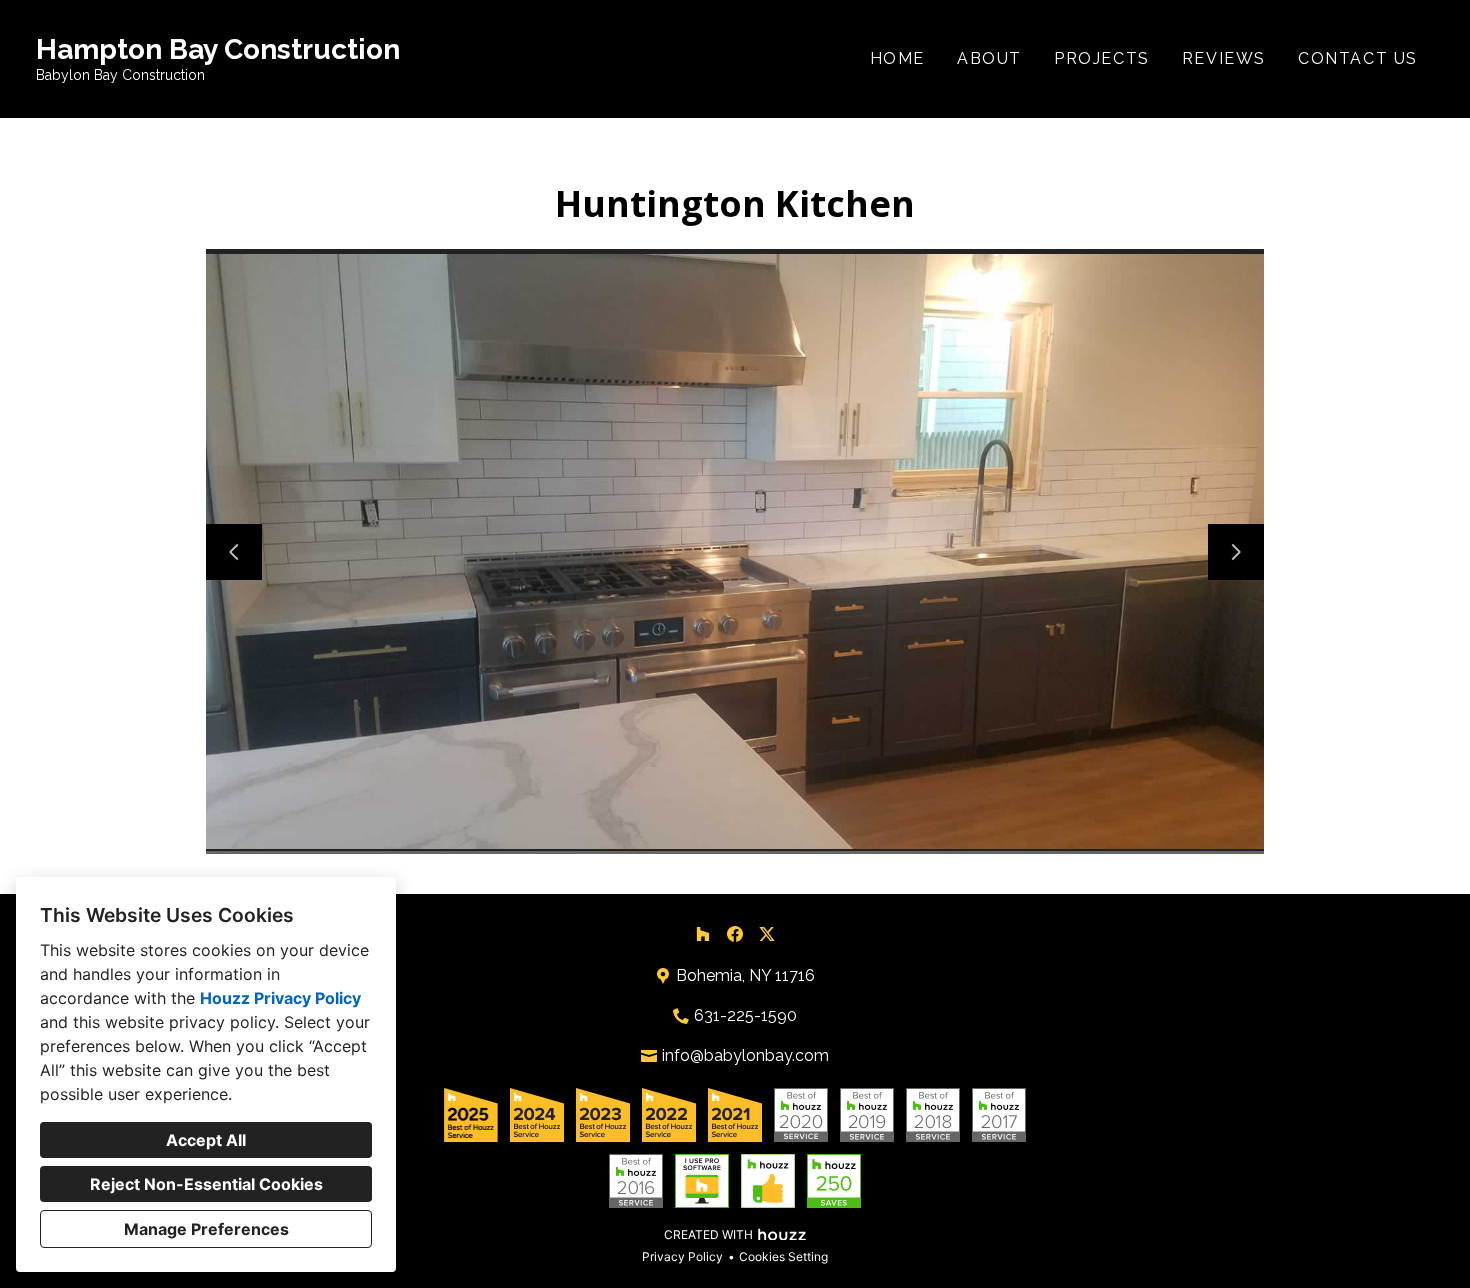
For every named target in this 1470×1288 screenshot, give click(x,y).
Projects (1102, 58)
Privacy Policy (682, 1256)
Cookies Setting (783, 1256)
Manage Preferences (206, 1229)
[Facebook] (735, 934)
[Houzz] (703, 934)
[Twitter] (767, 934)
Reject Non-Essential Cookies (206, 1184)
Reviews (1224, 58)
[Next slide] (1236, 552)
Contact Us (1358, 58)
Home (897, 58)
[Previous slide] (234, 552)
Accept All (206, 1140)
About (989, 58)
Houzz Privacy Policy (280, 998)
